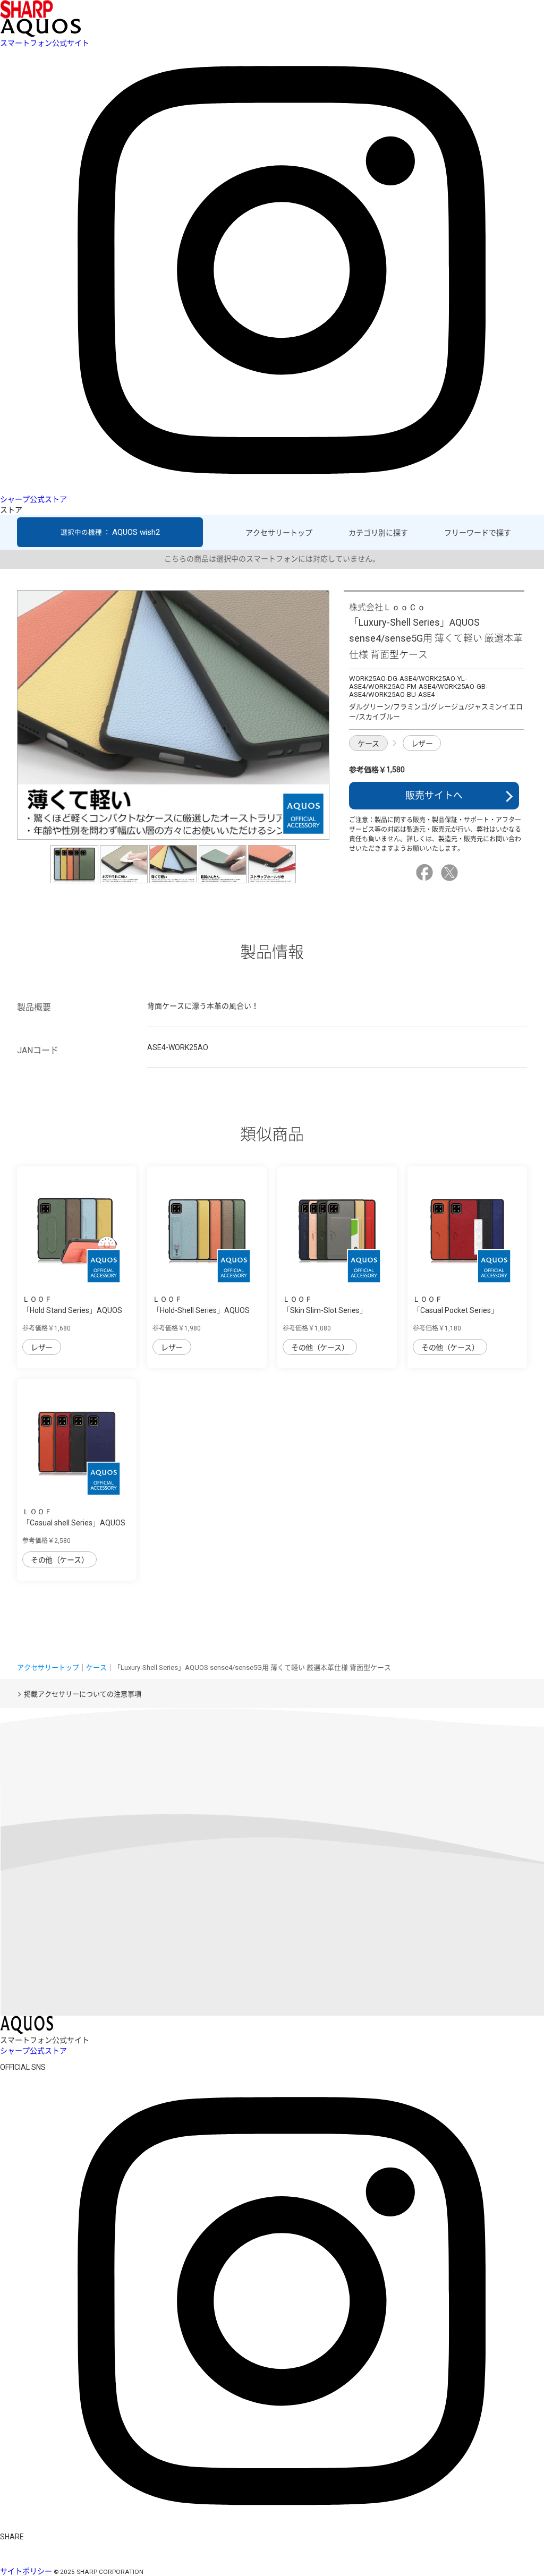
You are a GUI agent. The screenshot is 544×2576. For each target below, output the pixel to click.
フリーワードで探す (478, 533)
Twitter (451, 873)
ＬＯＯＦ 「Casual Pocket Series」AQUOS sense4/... (456, 1310)
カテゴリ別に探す (378, 533)
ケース (368, 744)
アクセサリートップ (279, 533)
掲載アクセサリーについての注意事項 (83, 1694)
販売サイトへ (434, 795)
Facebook (426, 873)
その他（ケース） (320, 1347)
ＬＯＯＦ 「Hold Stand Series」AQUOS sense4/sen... (72, 1310)
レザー (422, 744)
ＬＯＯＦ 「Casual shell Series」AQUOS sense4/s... (74, 1523)
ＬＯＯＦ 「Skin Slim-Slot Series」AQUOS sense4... (325, 1310)
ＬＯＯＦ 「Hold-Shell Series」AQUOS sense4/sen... (201, 1310)
